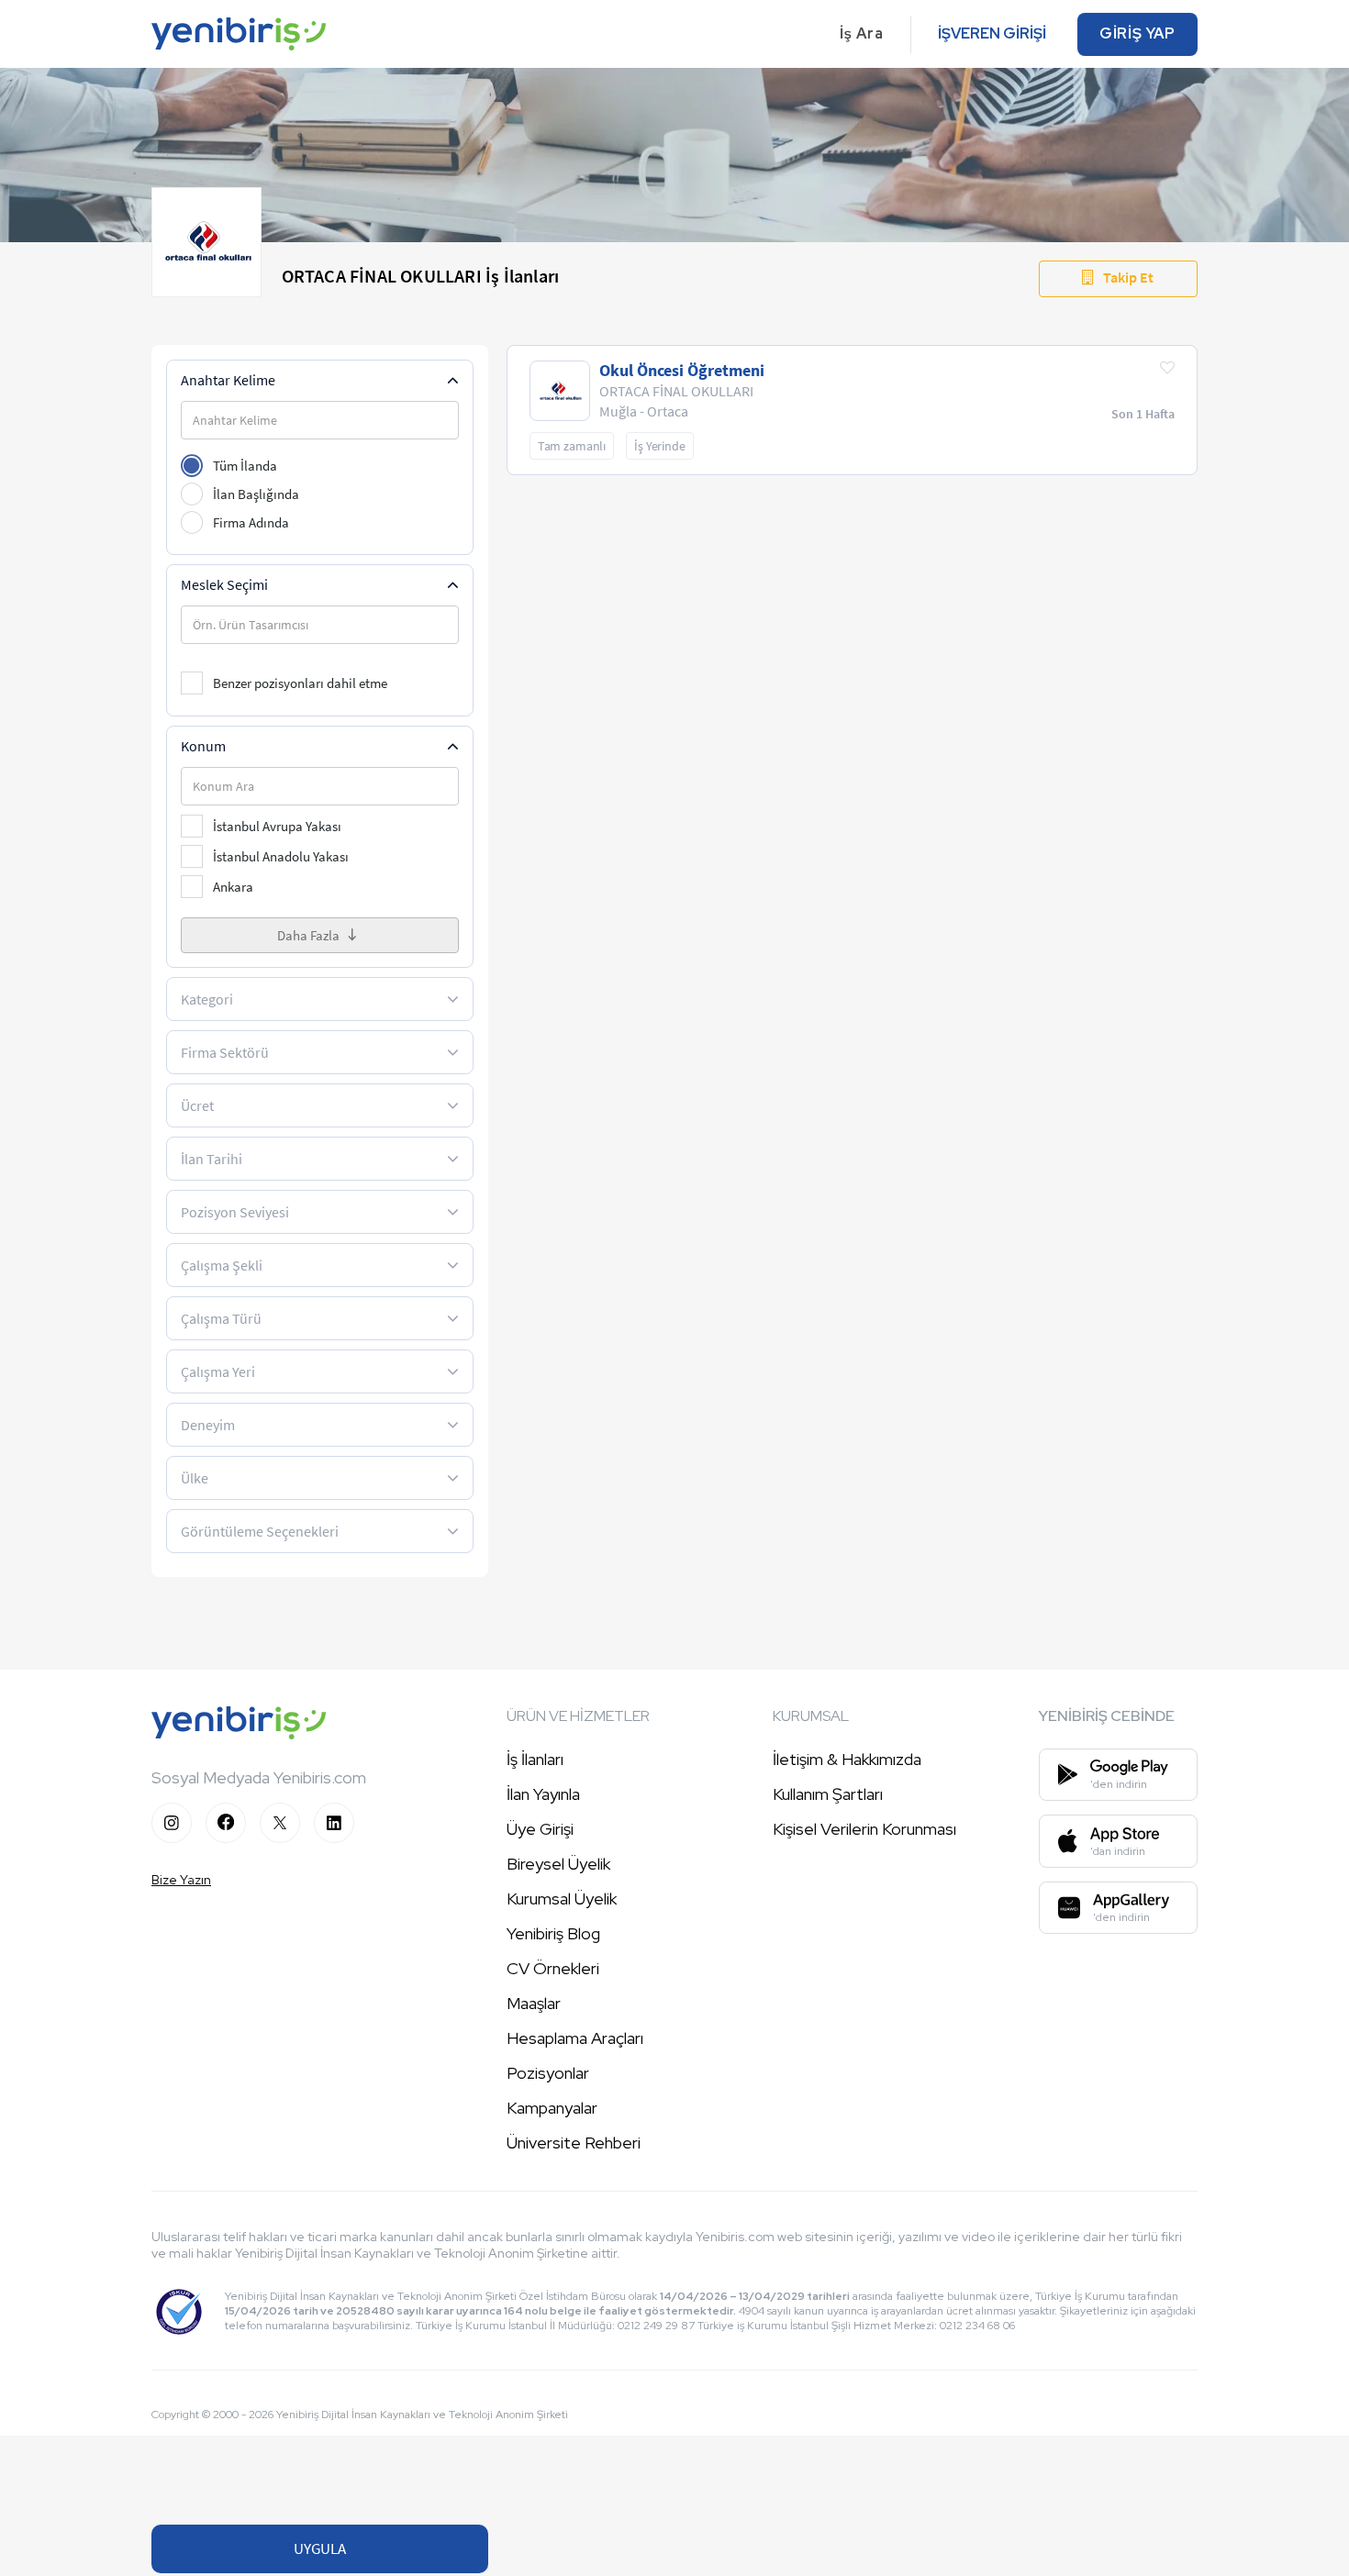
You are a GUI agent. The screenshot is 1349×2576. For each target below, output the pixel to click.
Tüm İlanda (245, 466)
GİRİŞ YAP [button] (1137, 33)
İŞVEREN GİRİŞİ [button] (992, 33)
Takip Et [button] (1128, 277)
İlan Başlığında (256, 494)
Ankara (233, 887)
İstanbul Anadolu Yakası (281, 856)
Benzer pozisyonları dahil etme (300, 683)
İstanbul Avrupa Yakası (277, 826)
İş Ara (862, 33)
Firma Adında (251, 522)
